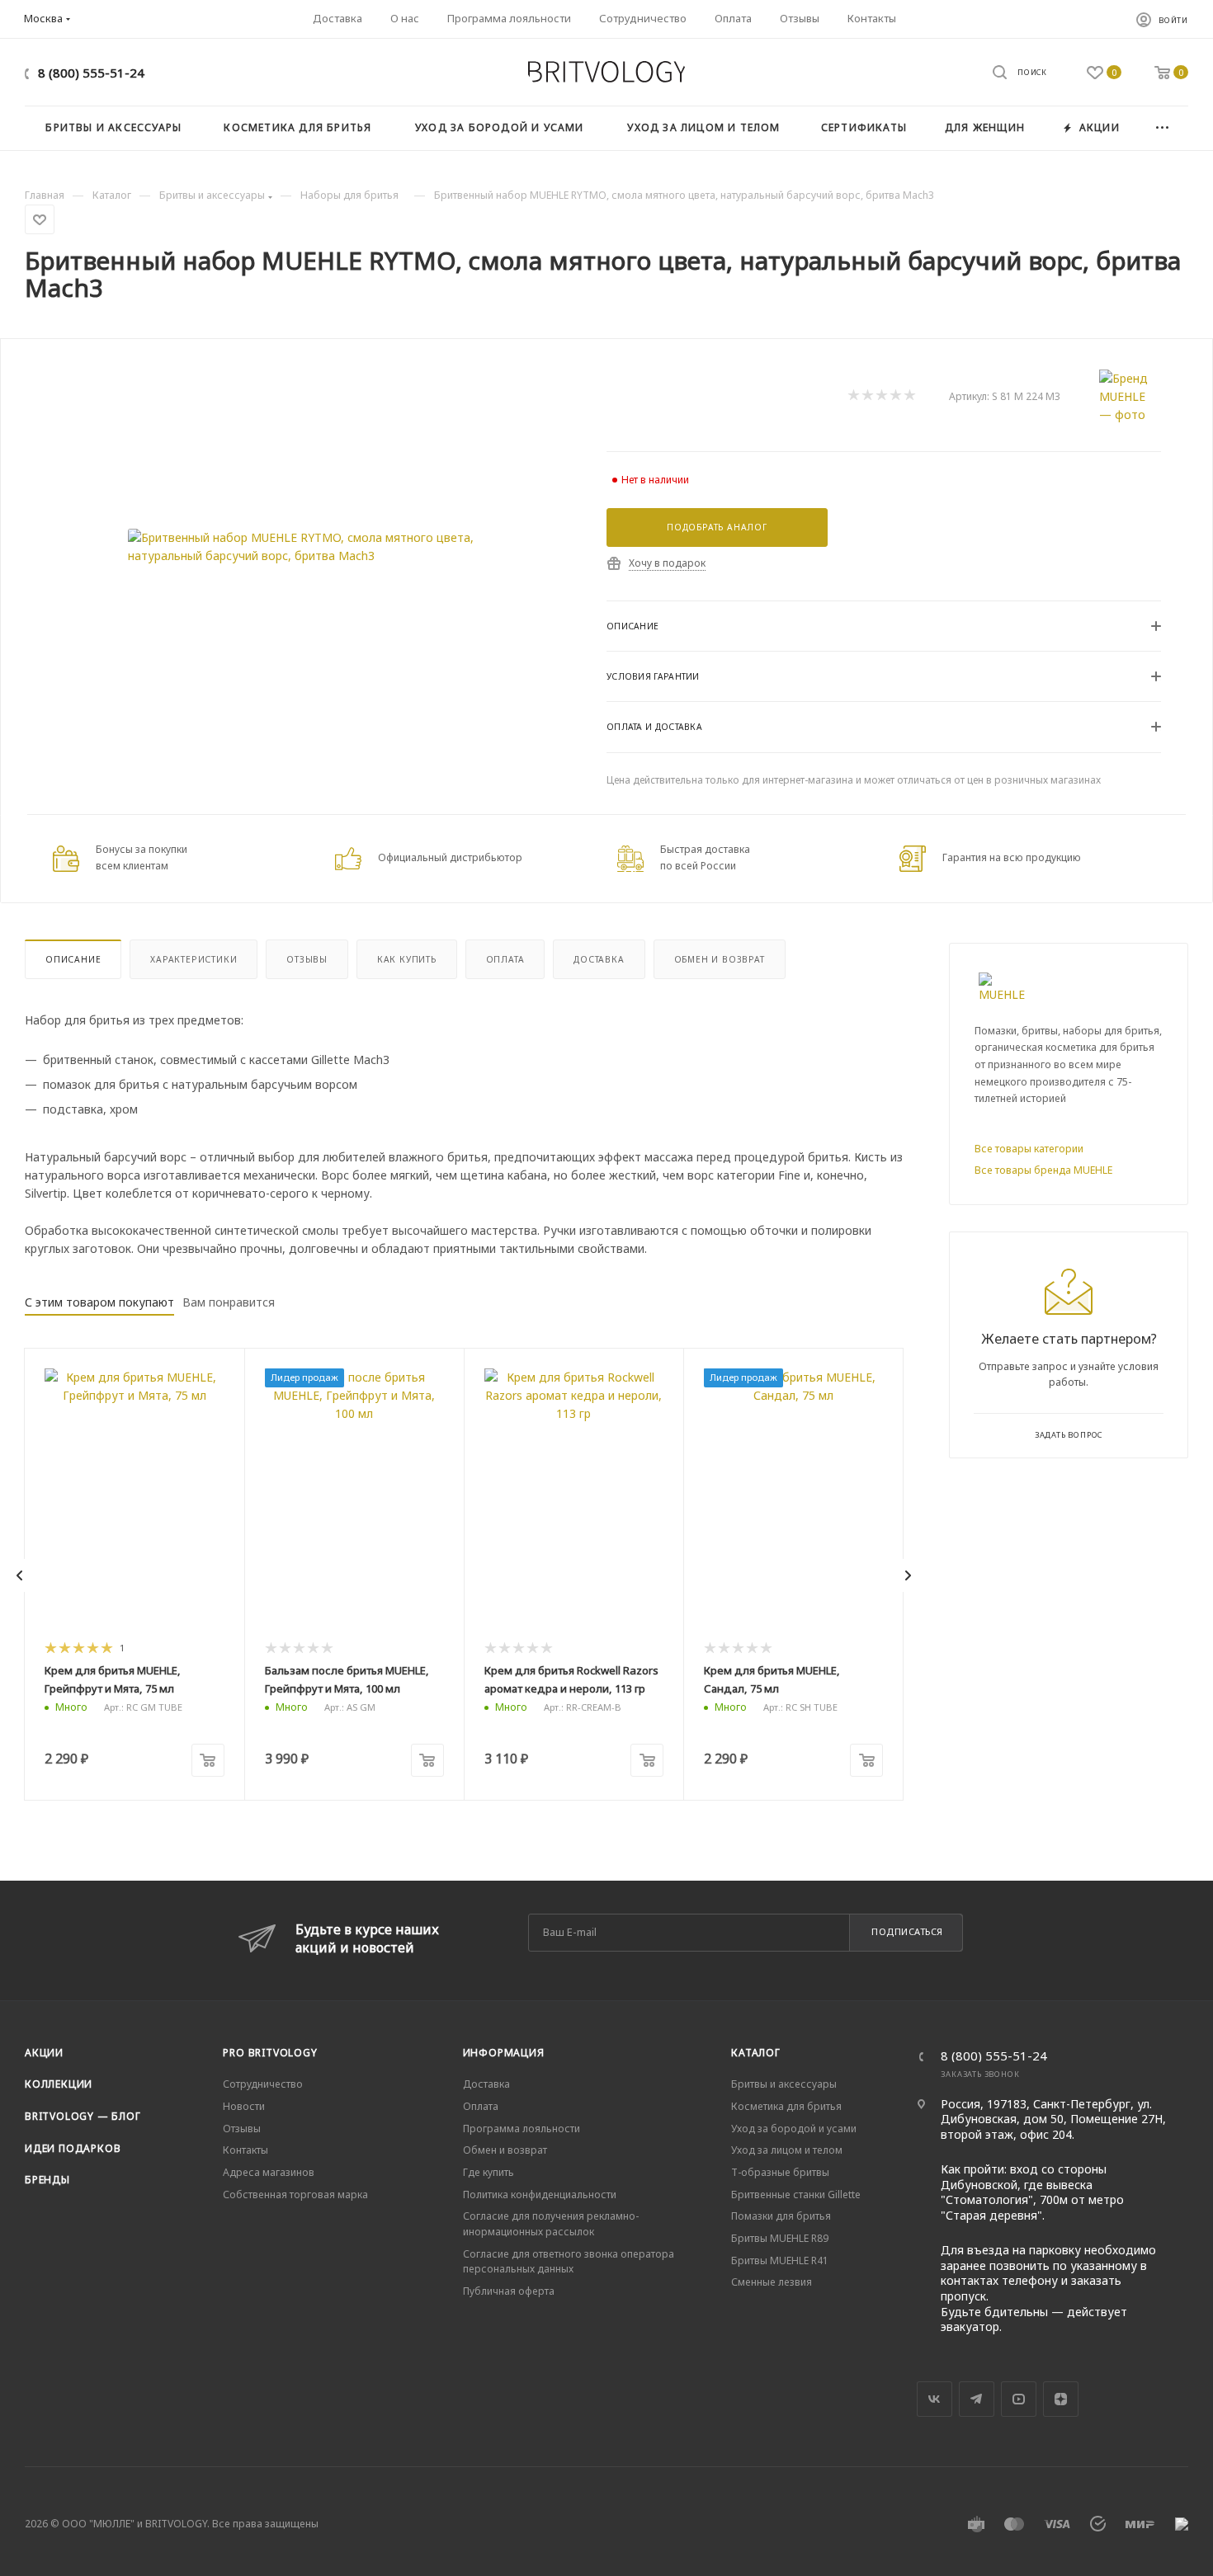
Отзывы (307, 959)
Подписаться (907, 1931)
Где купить (489, 2172)
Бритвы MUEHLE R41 (780, 2260)
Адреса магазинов (269, 2172)
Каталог (756, 2053)
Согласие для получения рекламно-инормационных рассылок (551, 2224)
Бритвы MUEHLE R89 (780, 2238)
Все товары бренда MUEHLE (1043, 1170)
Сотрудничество (263, 2084)
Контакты (245, 2150)
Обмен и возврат (720, 959)
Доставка (599, 959)
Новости (244, 2106)
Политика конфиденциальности (540, 2195)
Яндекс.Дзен (1061, 2399)
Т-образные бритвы (780, 2172)
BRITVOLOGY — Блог (83, 2116)
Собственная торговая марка (295, 2195)
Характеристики (194, 959)
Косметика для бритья (786, 2106)
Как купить (407, 959)
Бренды (47, 2180)
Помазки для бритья (781, 2216)
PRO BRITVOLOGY (270, 2053)
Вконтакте (935, 2399)
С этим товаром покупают (99, 1302)
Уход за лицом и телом (787, 2150)
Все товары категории (1029, 1149)
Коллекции (59, 2084)
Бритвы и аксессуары (784, 2084)
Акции (44, 2053)
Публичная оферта (509, 2291)
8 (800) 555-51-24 (91, 73)
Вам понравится (229, 1302)
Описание (73, 959)
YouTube (1019, 2399)
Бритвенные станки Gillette (796, 2195)
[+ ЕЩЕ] (1163, 128)
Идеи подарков (73, 2148)
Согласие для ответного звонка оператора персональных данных (569, 2262)
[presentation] (20, 1575)
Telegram (977, 2399)
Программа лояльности (522, 2129)
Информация (504, 2053)
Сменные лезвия (772, 2282)
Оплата (505, 959)
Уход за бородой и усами (794, 2129)
